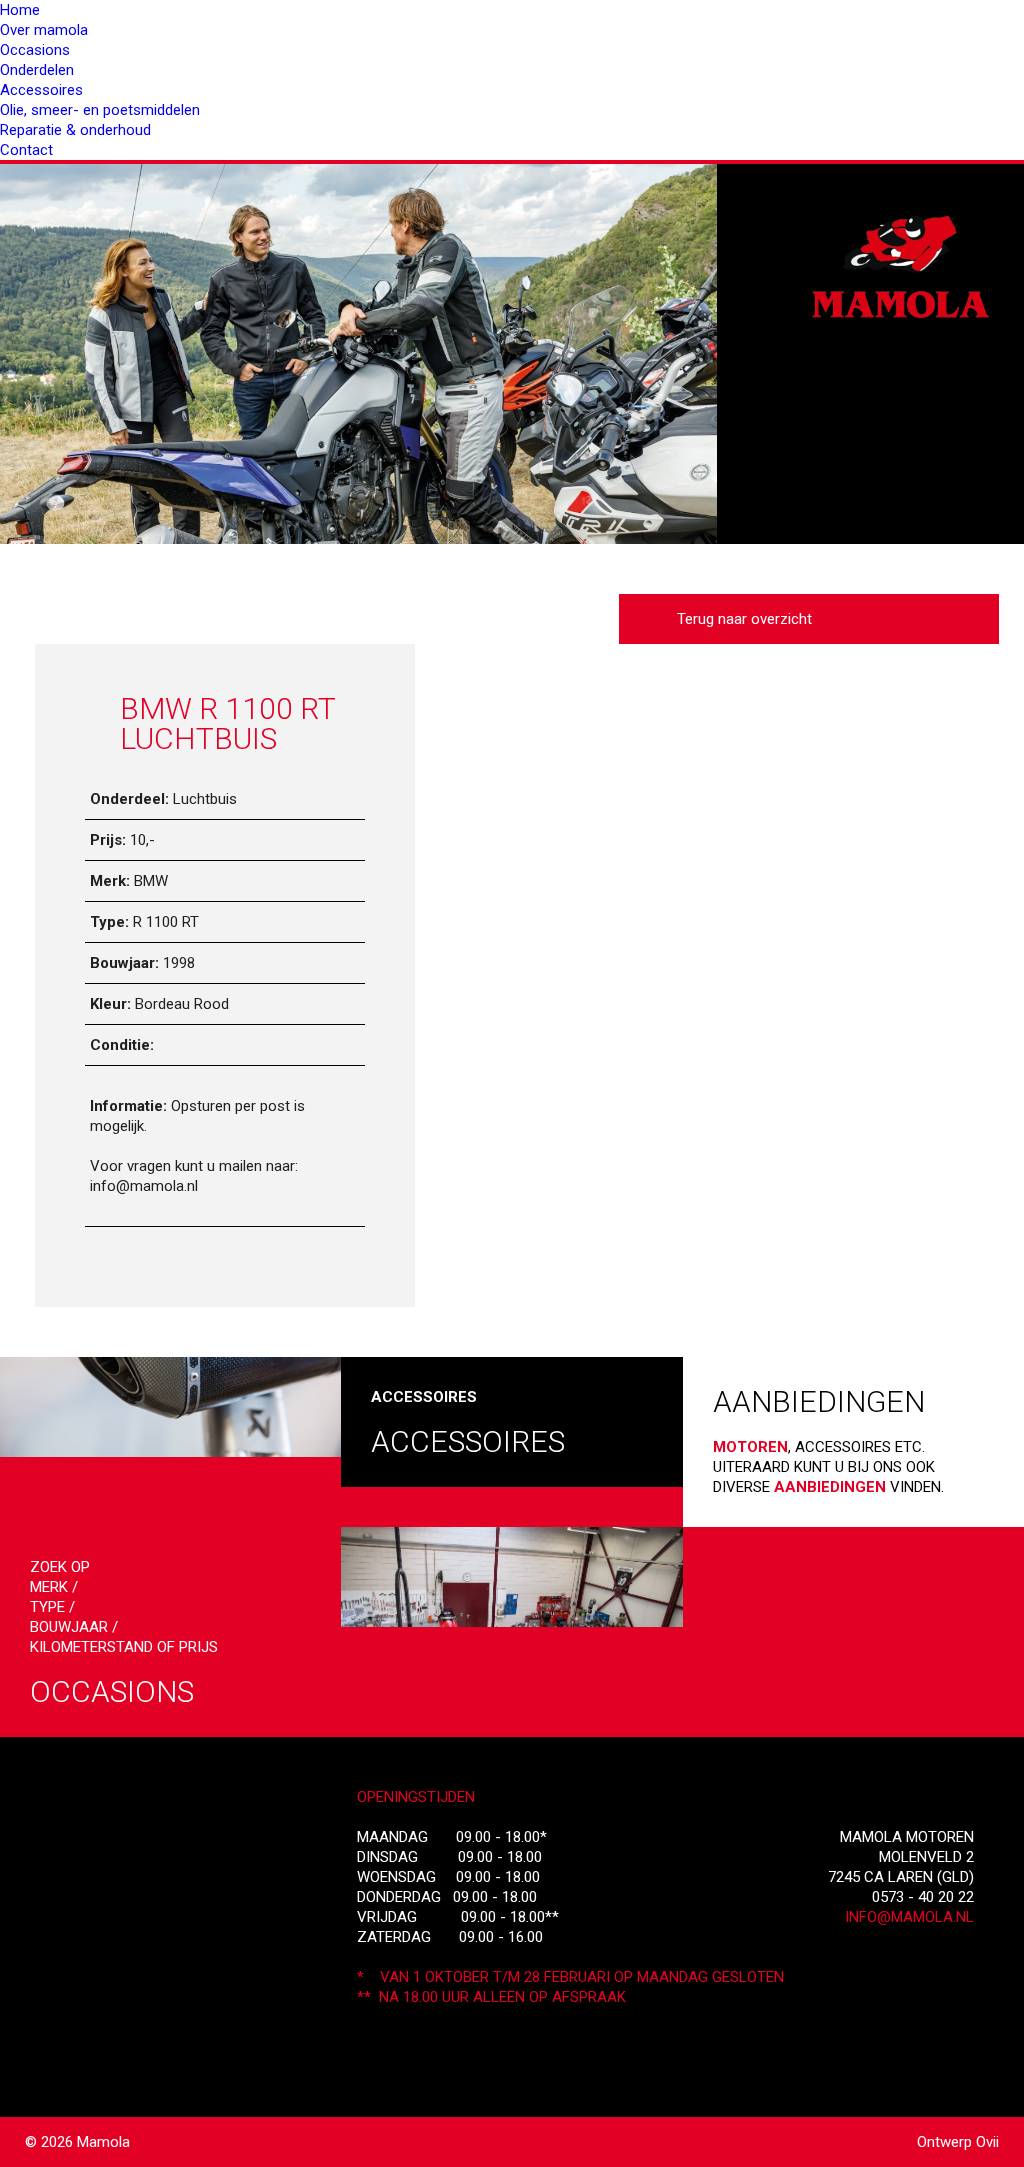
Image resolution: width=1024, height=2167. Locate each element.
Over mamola (44, 30)
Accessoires (41, 90)
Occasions (35, 50)
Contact (26, 150)
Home (20, 10)
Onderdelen (37, 70)
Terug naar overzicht (740, 619)
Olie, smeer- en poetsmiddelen (100, 110)
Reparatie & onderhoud (75, 130)
